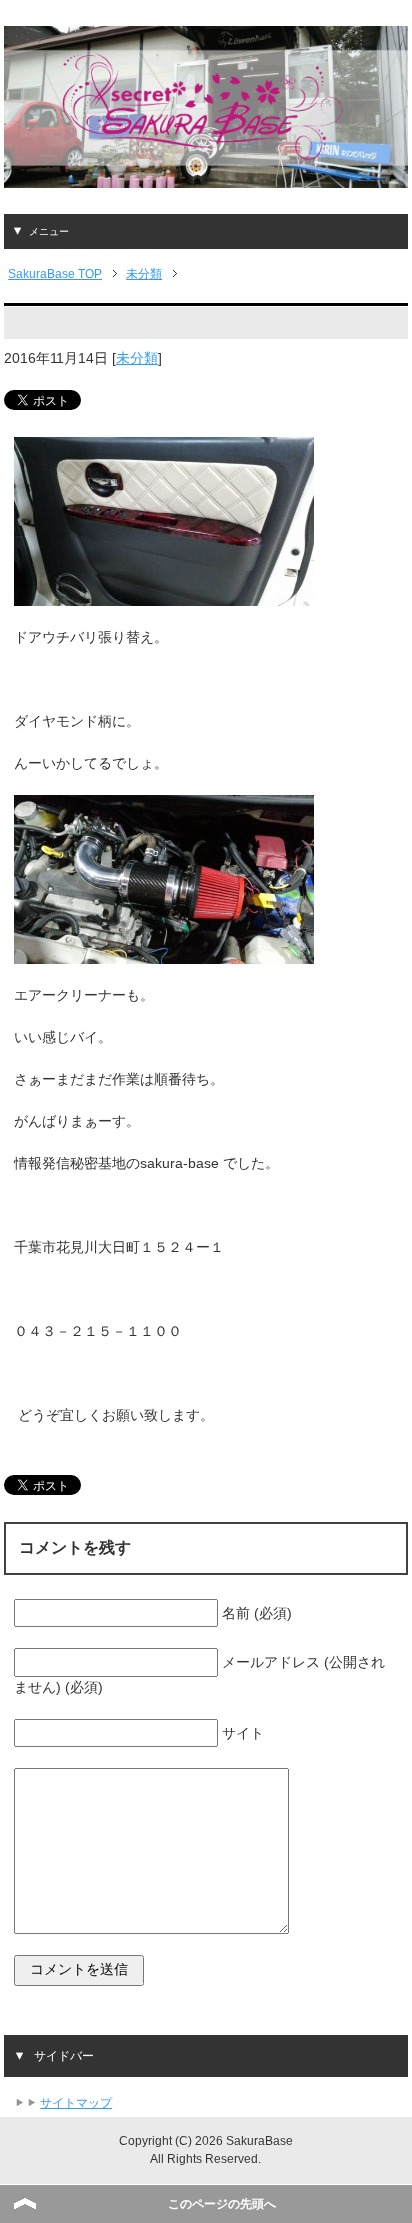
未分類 (137, 358)
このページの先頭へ (222, 2204)
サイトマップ (76, 2103)
